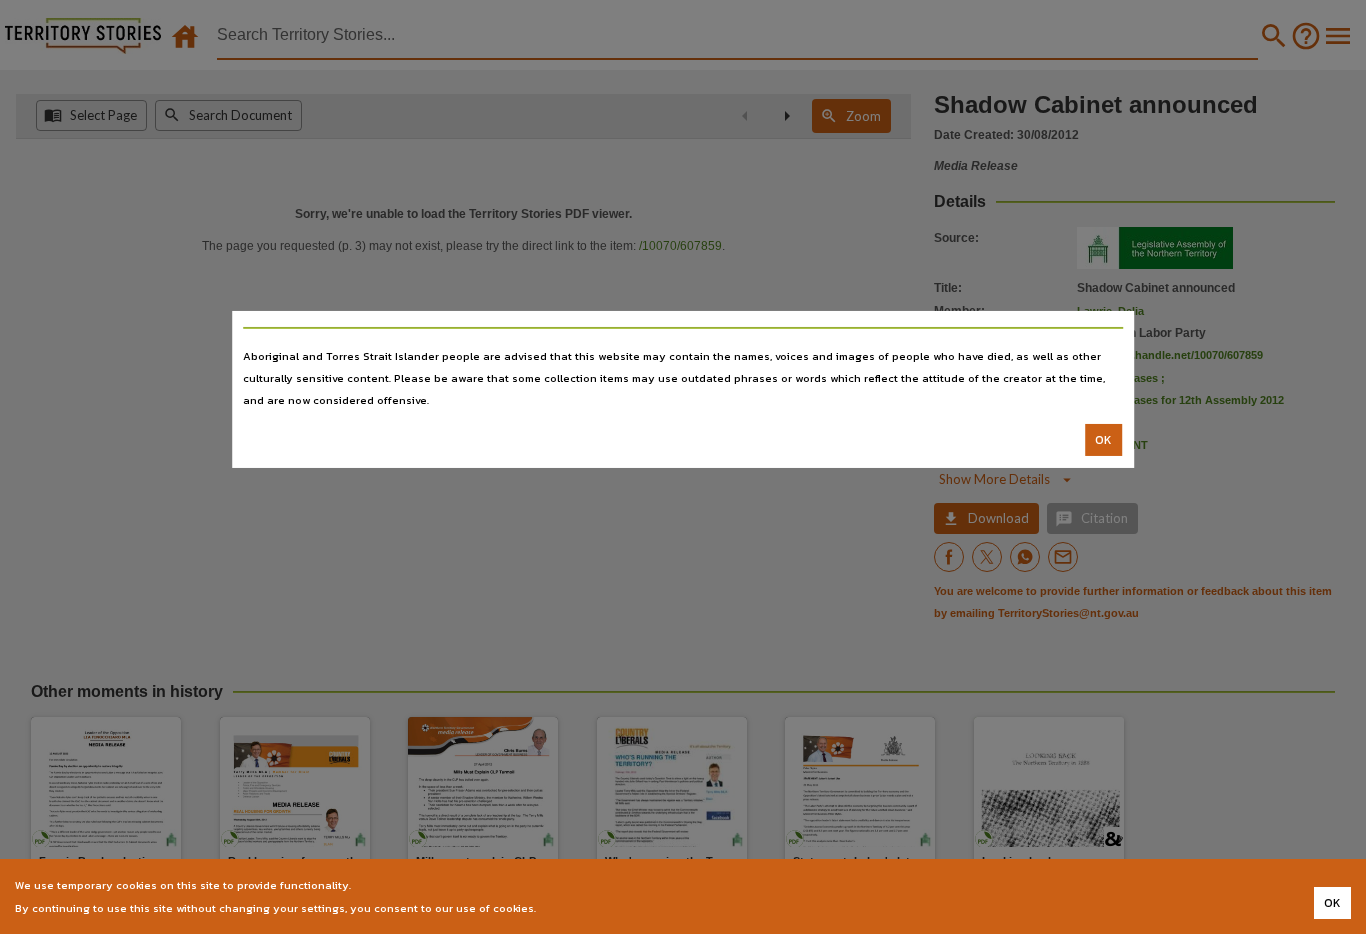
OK (1103, 440)
